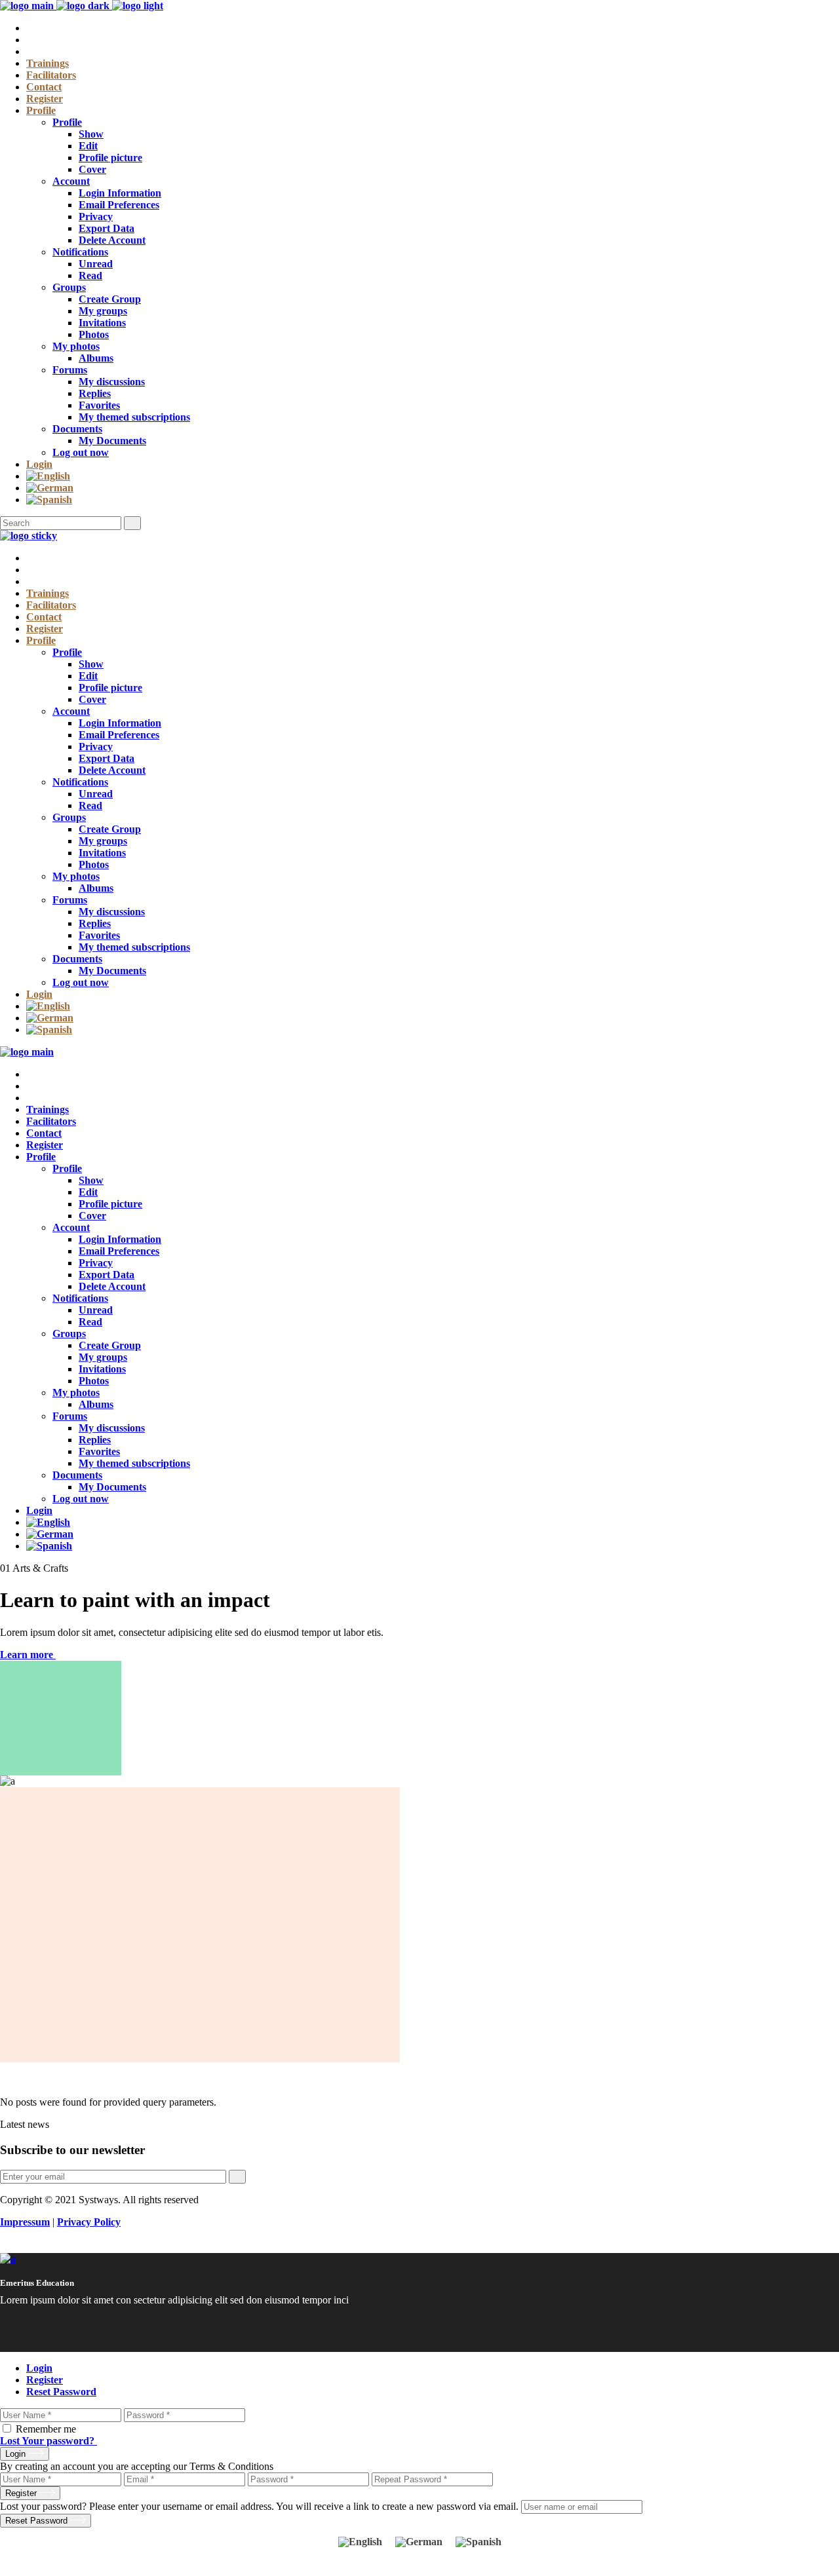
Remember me (46, 2429)
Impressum (25, 2222)
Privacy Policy (89, 2222)
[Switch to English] (360, 2542)
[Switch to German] (419, 488)
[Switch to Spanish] (419, 500)
